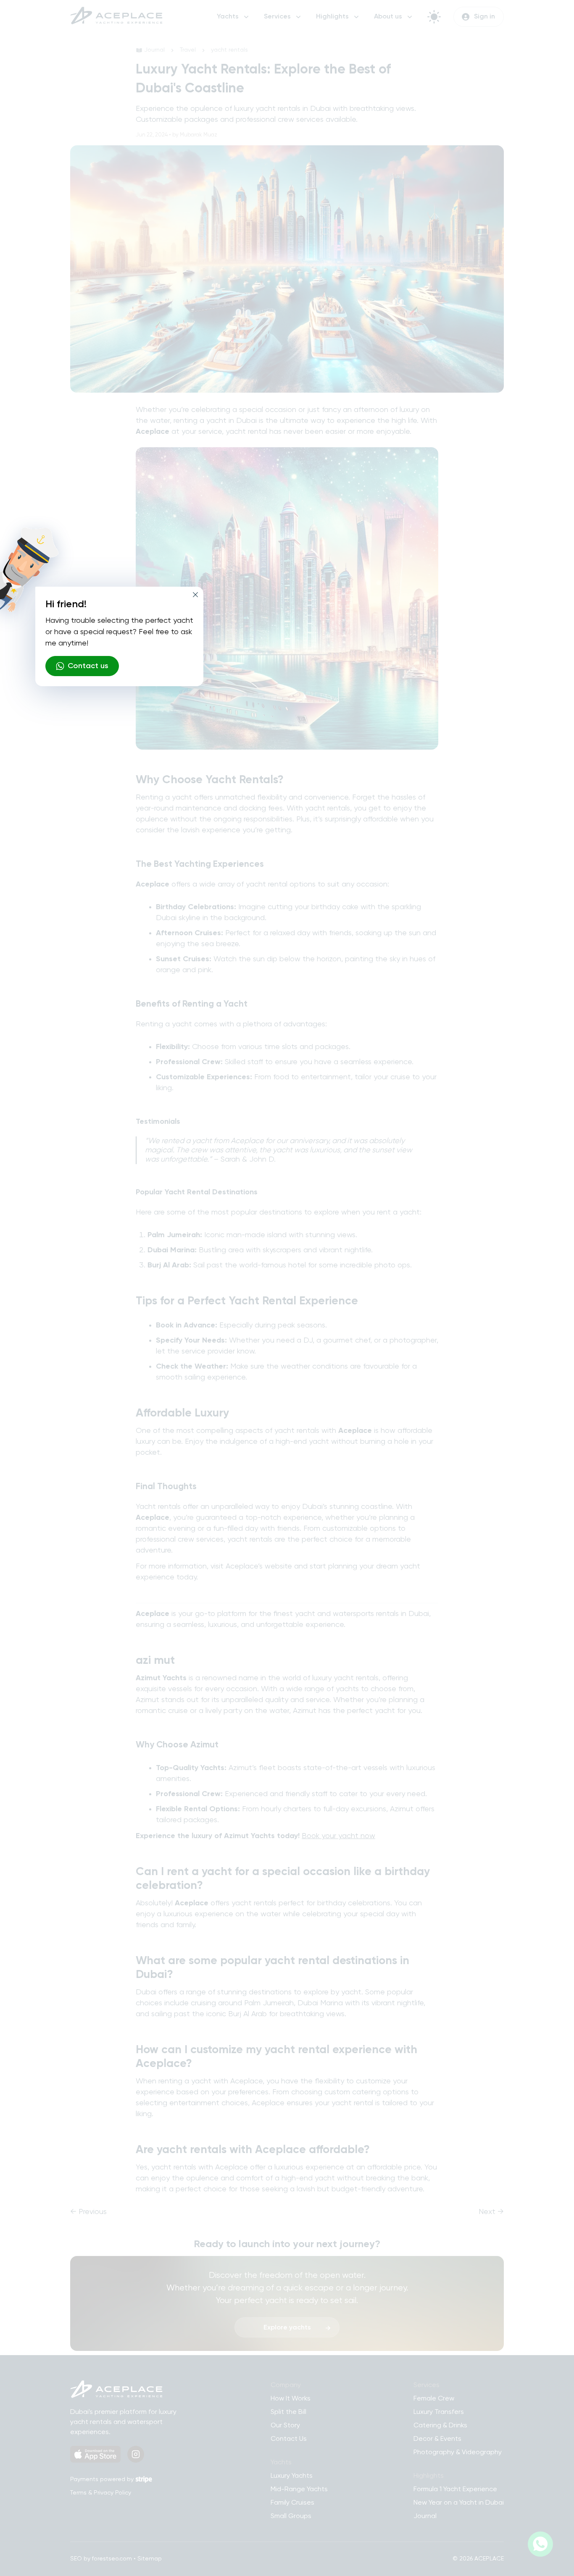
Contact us (88, 666)
